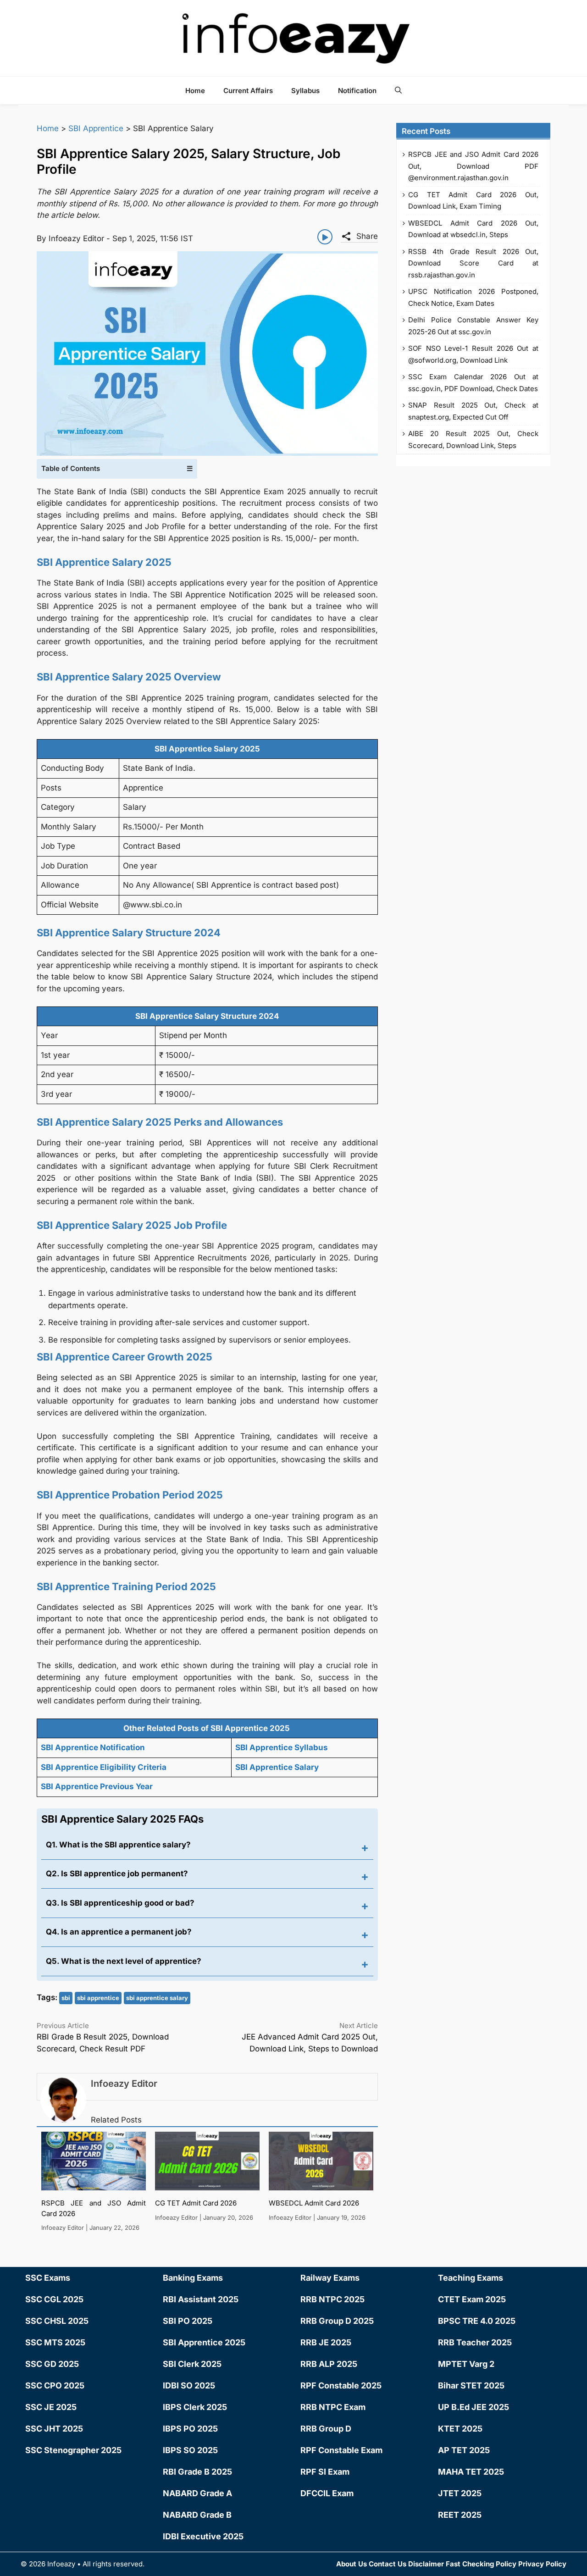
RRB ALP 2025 (329, 2364)
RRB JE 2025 (326, 2342)
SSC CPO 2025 (55, 2385)
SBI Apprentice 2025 (204, 2342)
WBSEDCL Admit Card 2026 (314, 2203)
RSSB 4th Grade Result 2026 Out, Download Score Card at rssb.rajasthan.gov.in (473, 263)
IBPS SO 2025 (190, 2450)
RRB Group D (326, 2429)
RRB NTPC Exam (333, 2407)
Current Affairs (248, 91)
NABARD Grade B (197, 2515)
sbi (66, 1998)
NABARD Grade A (197, 2493)
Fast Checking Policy (481, 2564)
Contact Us (388, 2564)
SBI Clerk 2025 (192, 2364)
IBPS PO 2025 (190, 2429)
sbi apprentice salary (157, 1998)
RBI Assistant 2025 (201, 2299)
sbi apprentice (98, 1998)
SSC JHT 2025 (54, 2429)
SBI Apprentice (96, 128)
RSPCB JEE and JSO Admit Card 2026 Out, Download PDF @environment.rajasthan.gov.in (473, 166)
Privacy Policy (542, 2564)
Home (195, 91)
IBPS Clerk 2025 (195, 2407)
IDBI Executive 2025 (203, 2536)
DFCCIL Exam (327, 2493)
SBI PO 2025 (188, 2321)
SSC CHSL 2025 (57, 2321)
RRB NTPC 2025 (332, 2299)
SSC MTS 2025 (55, 2342)
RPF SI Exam (325, 2472)
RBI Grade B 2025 (197, 2472)
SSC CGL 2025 (54, 2299)
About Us (352, 2564)
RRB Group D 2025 (337, 2321)
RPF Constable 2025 (341, 2385)
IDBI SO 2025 (189, 2385)
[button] (398, 90)
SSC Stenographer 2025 (73, 2450)
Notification (357, 91)
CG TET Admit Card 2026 (196, 2203)
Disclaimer (426, 2564)
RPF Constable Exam (341, 2450)
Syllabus (305, 91)
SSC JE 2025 (51, 2407)
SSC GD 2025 (52, 2364)
